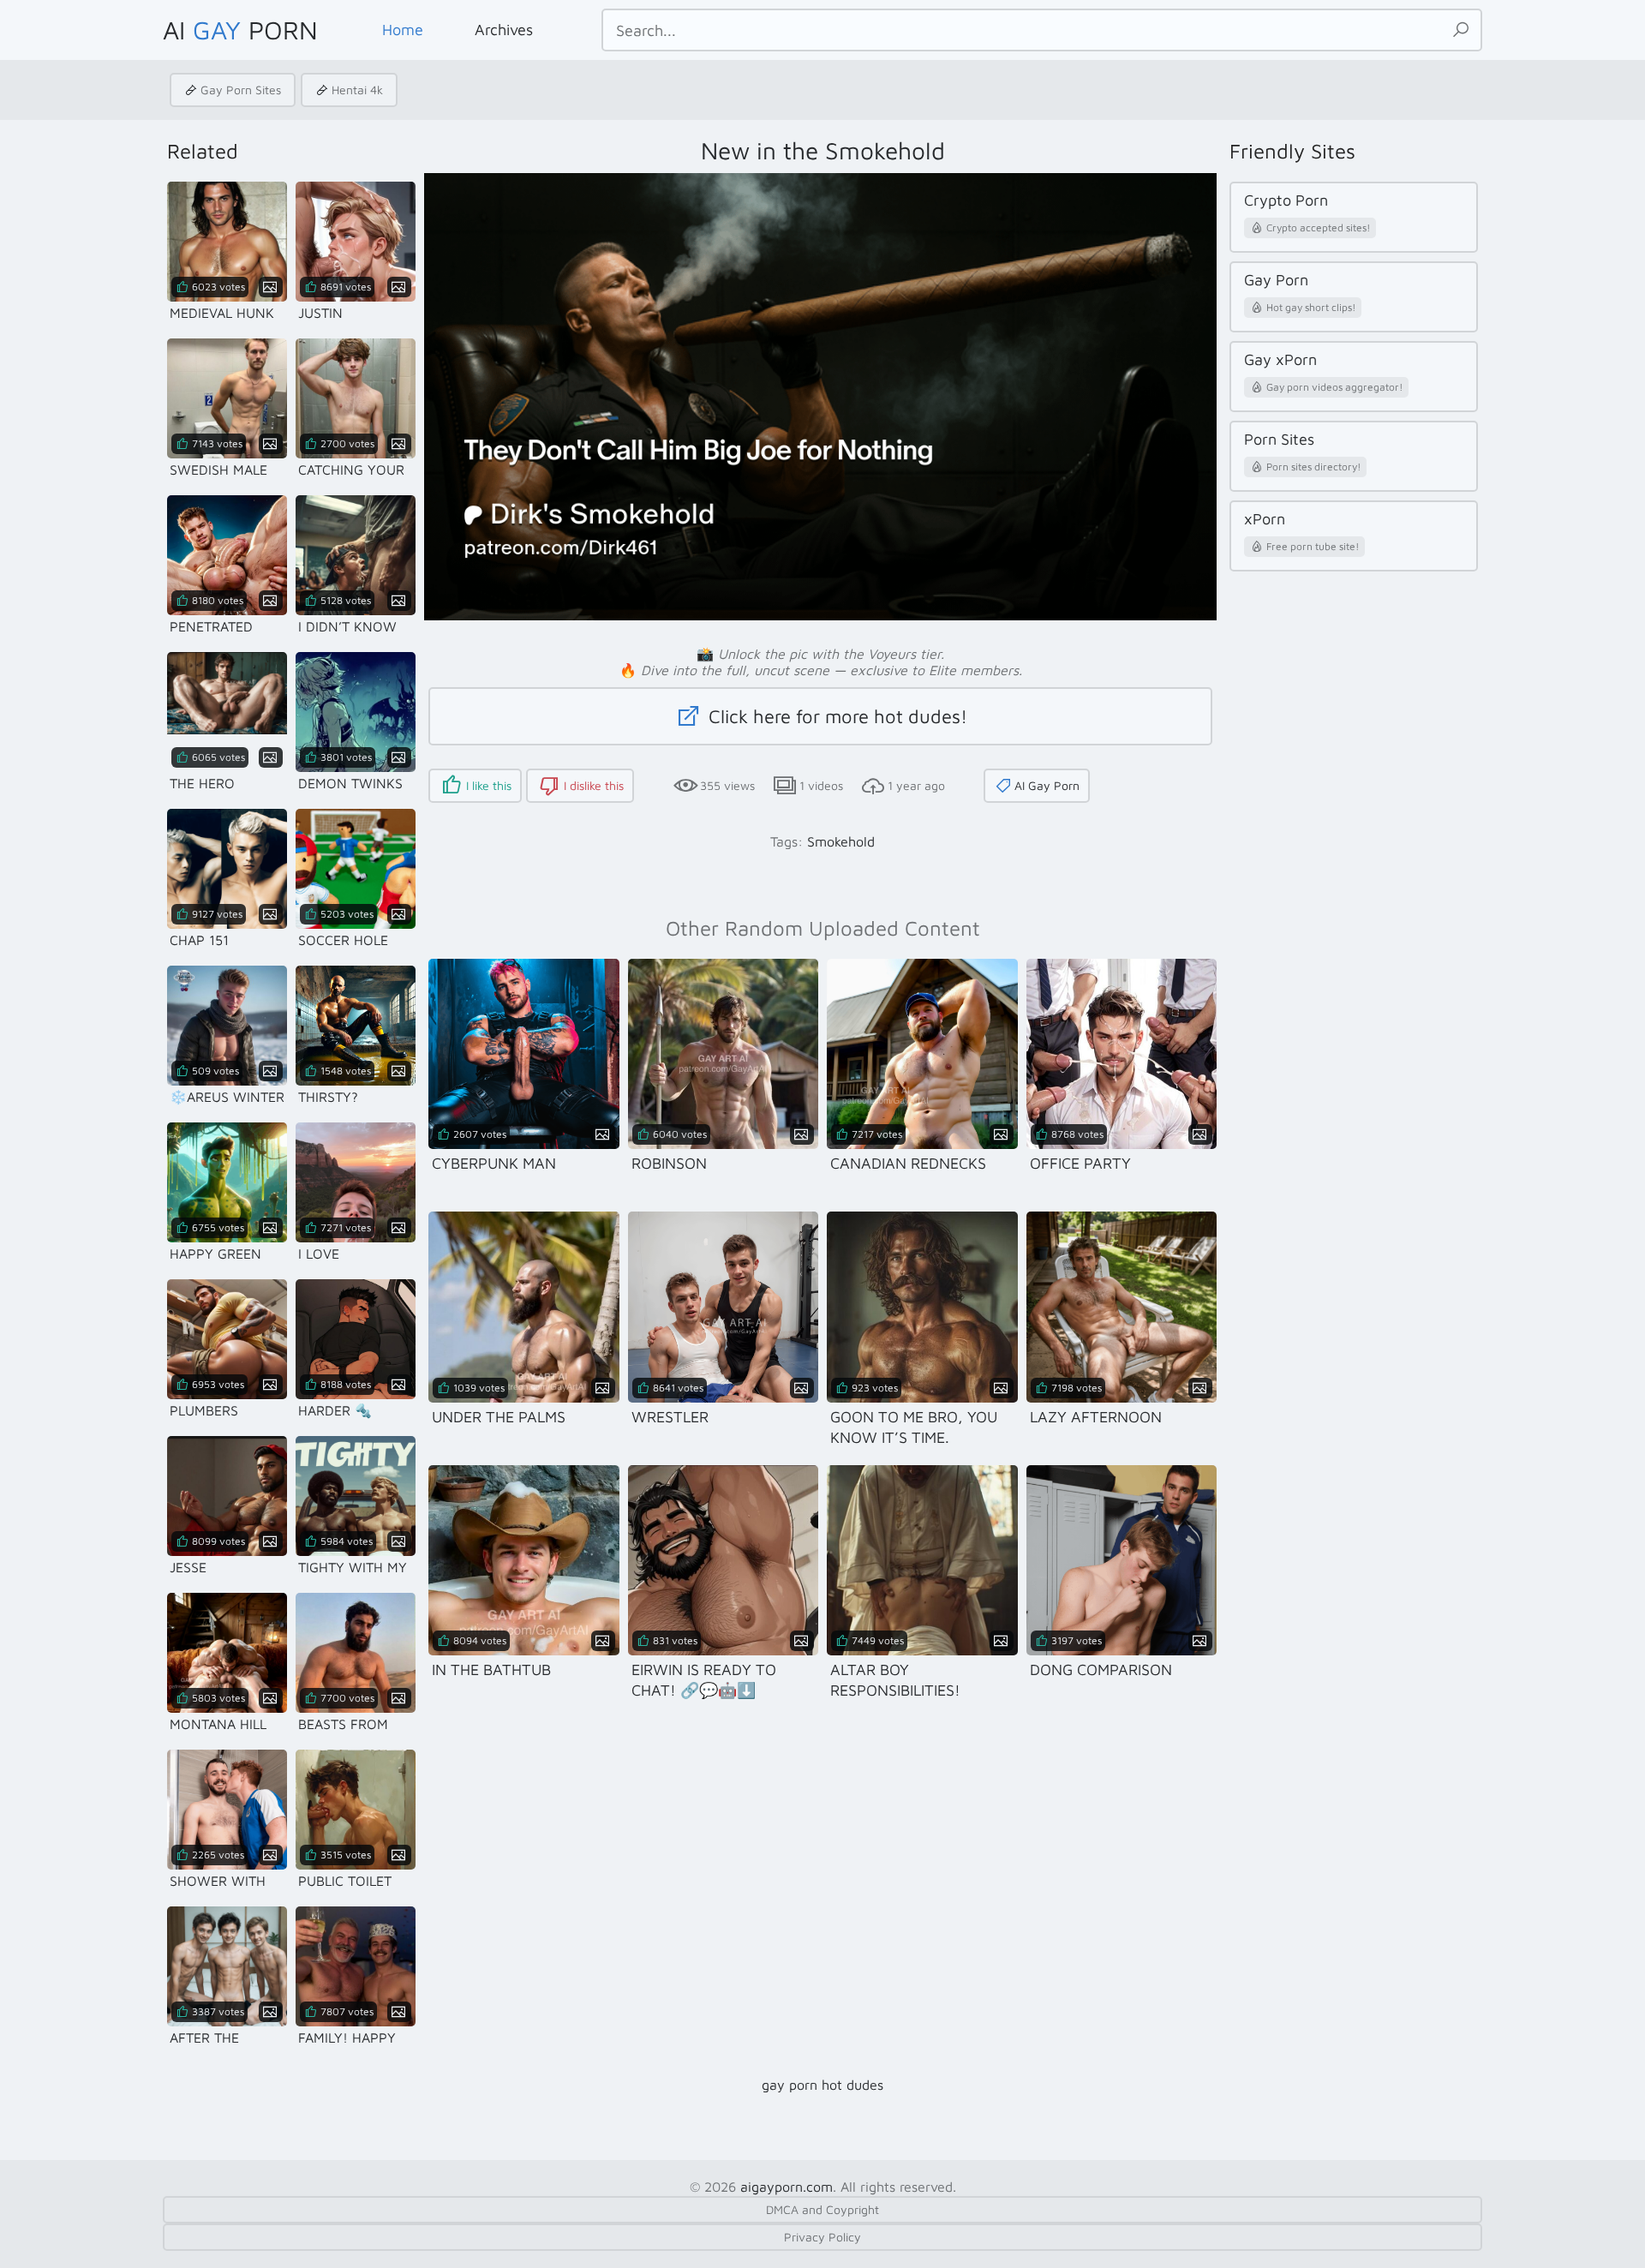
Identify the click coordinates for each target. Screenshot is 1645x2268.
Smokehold (841, 841)
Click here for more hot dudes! (835, 716)
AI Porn (240, 30)
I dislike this (594, 785)
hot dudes (852, 2085)
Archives (504, 30)
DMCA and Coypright (822, 2209)
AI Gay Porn (1047, 785)
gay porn (790, 2085)
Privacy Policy (822, 2237)
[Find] (1461, 30)
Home (403, 30)
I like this (489, 785)
